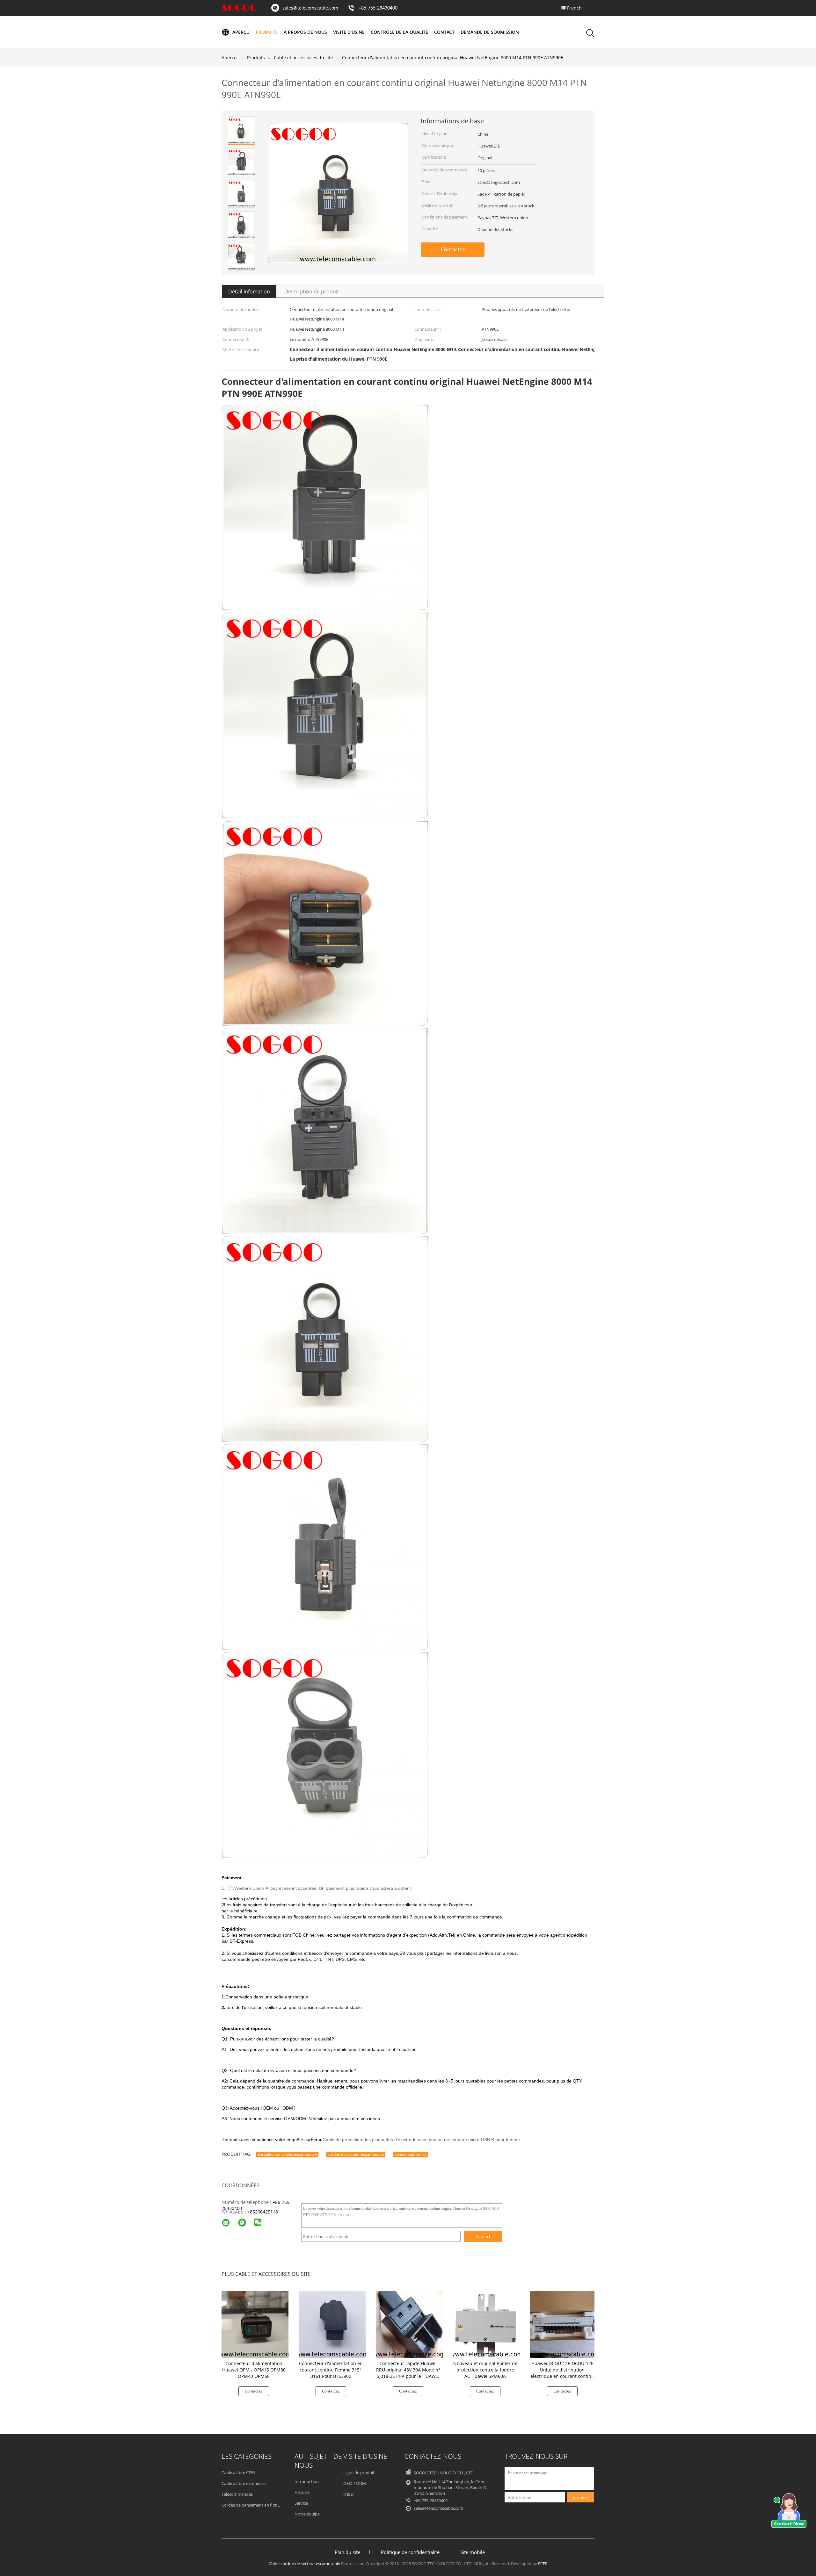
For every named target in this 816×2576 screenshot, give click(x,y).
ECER (543, 2564)
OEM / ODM (355, 2483)
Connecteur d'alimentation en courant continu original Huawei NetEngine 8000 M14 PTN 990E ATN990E (453, 58)
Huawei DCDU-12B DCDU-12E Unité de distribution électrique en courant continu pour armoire (562, 2373)
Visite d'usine (349, 32)
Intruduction (307, 2481)
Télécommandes (237, 2494)
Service (301, 2503)
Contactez (453, 249)
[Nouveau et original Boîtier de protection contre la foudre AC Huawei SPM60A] (486, 2324)
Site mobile (473, 2552)
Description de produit (312, 291)
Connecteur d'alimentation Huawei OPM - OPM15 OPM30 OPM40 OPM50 (254, 2370)
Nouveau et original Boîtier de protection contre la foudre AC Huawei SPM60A (485, 2370)
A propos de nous (305, 32)
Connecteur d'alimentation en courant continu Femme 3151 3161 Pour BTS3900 (331, 2370)
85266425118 (264, 2212)
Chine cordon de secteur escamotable (304, 2564)
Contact (444, 32)
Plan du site (347, 2552)
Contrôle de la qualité (399, 32)
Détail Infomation (249, 291)
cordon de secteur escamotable (356, 2154)
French (574, 8)
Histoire (302, 2492)
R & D (348, 2494)
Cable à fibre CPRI (238, 2472)
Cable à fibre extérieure (244, 2483)
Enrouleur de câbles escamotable (287, 2154)
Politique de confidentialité (410, 2552)
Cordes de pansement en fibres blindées (260, 2505)
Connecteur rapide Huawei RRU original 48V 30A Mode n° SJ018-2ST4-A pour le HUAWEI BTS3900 (408, 2373)
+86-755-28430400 (378, 8)
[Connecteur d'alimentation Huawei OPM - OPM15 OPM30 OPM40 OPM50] (255, 2324)
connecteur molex (411, 2154)
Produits (267, 32)
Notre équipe (307, 2514)
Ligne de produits (360, 2472)
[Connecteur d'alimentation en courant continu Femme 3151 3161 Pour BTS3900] (332, 2324)
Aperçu (241, 32)
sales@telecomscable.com (310, 8)
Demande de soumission (490, 32)
